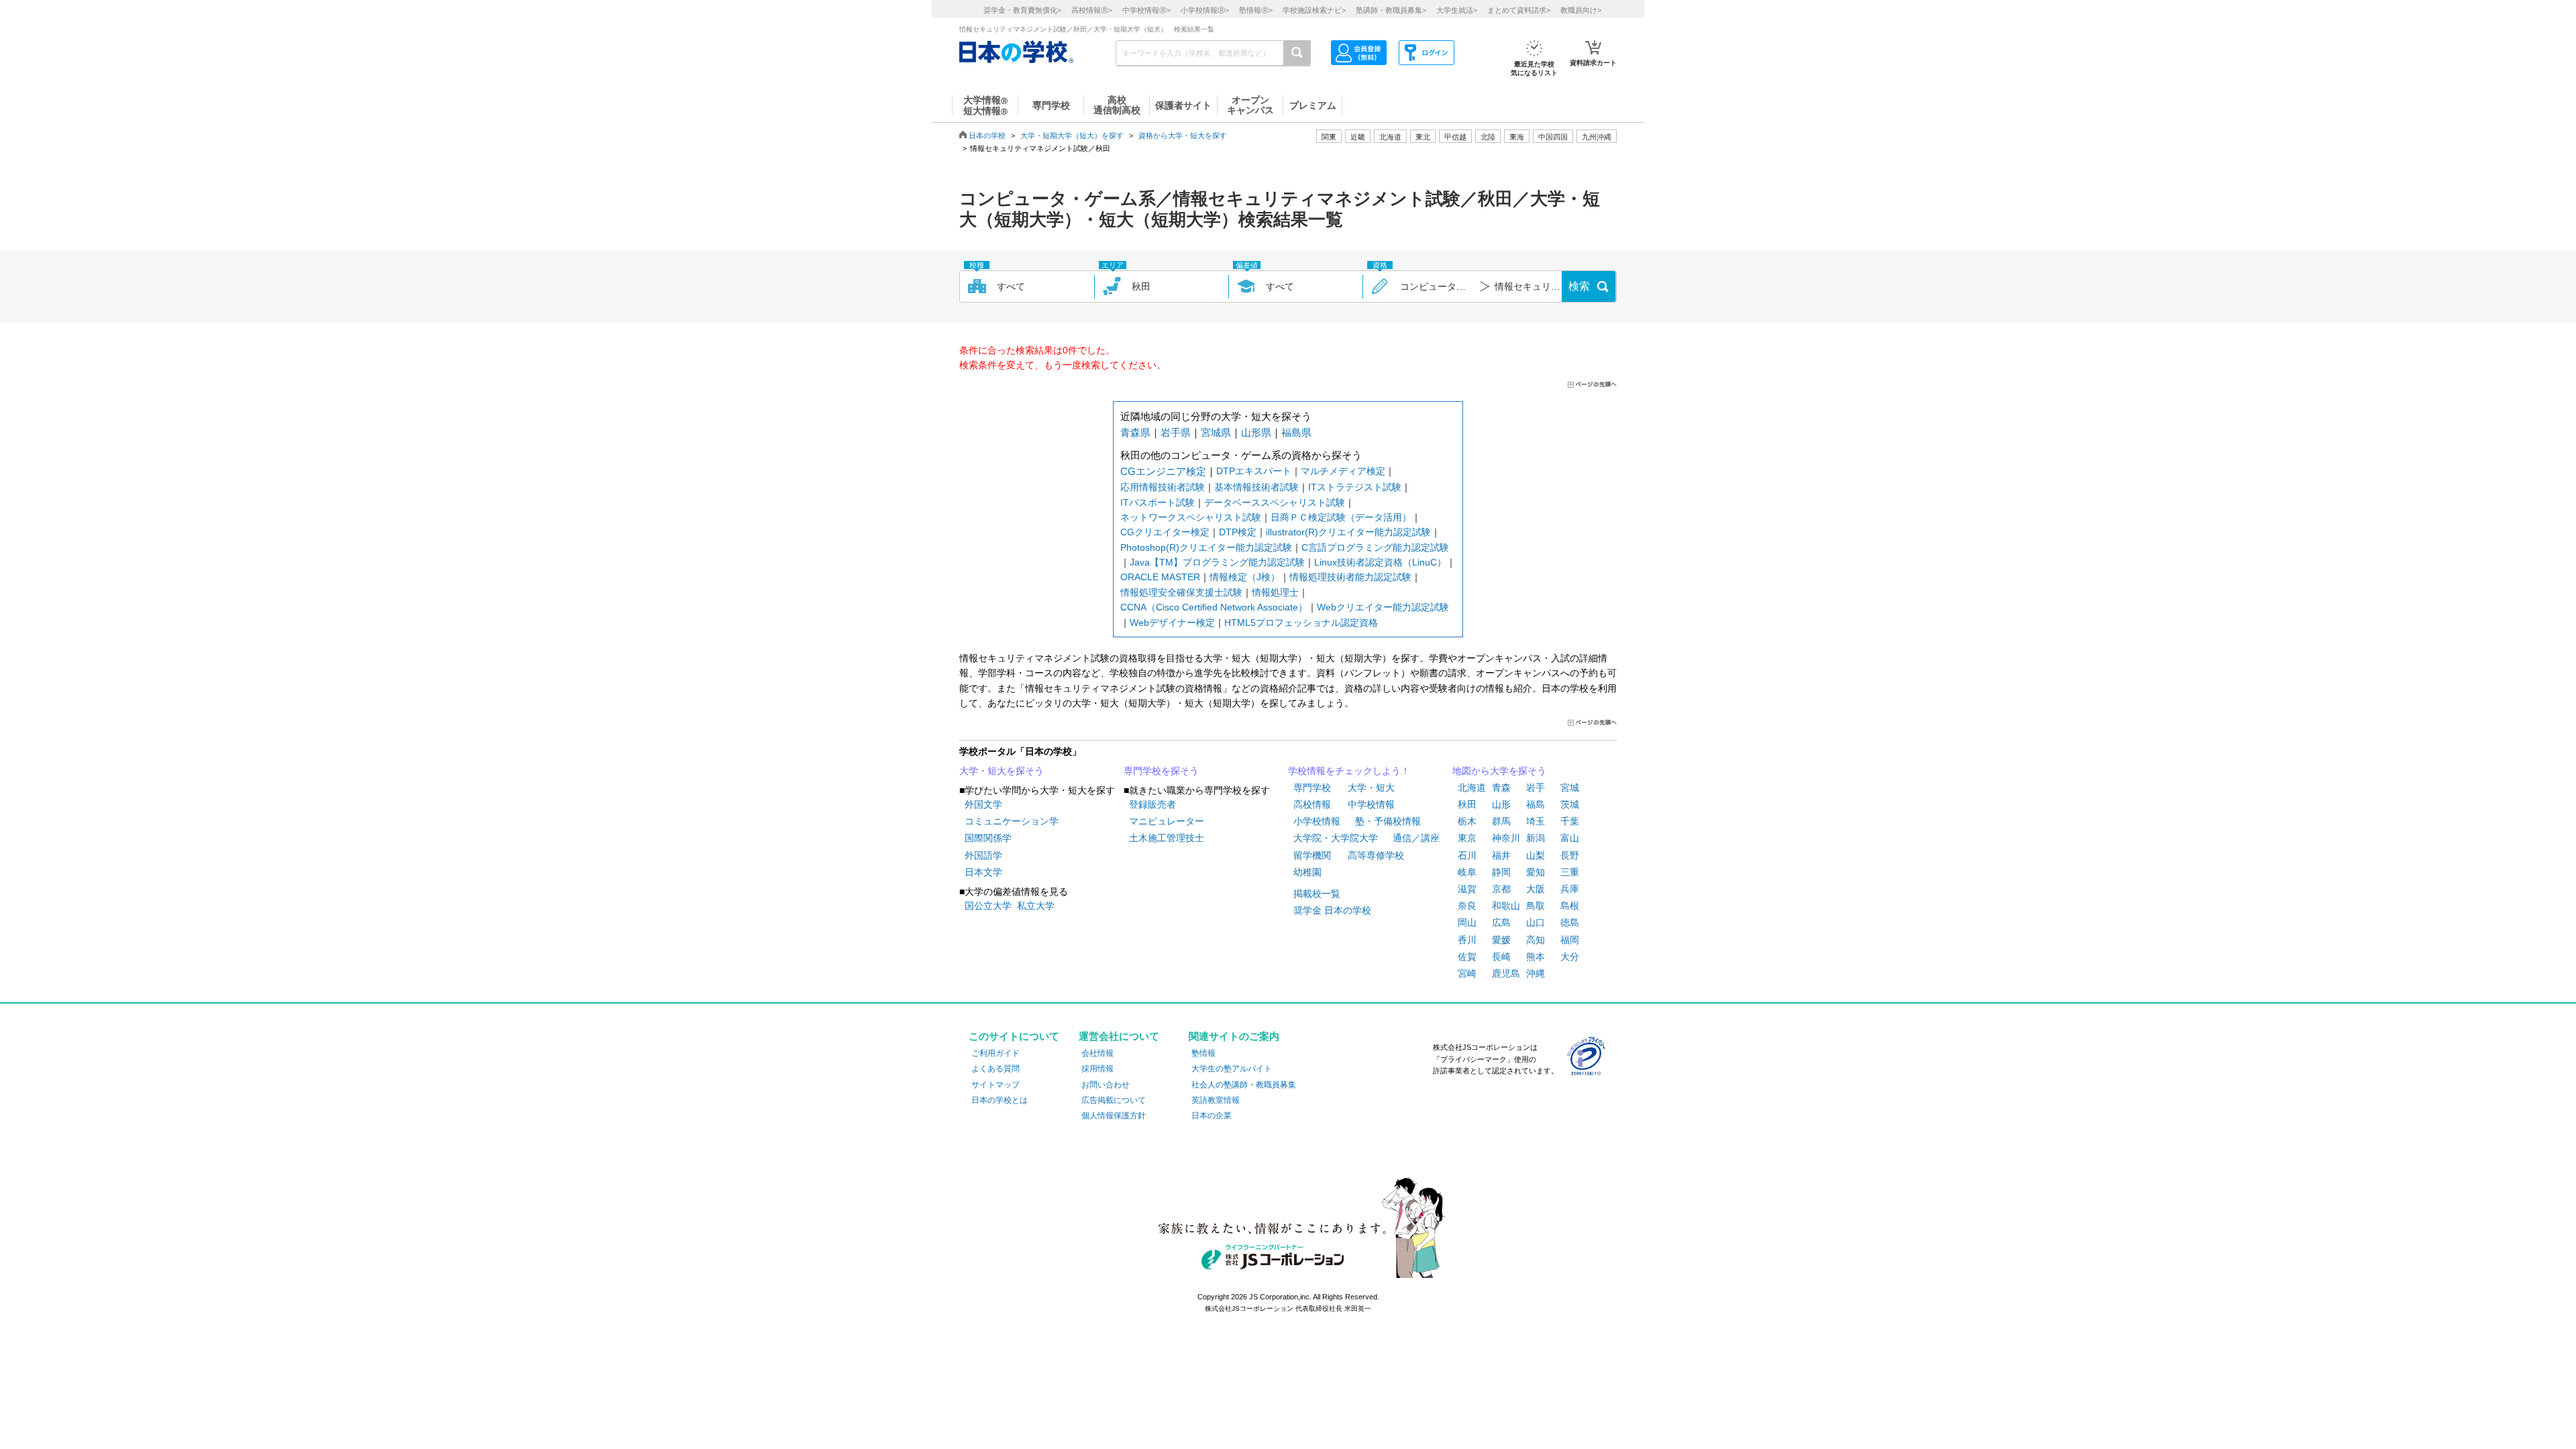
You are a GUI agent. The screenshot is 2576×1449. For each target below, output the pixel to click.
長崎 (1501, 957)
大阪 (1536, 889)
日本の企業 (1212, 1116)
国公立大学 (988, 906)
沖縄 (1536, 973)
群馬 (1501, 821)
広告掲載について (1114, 1100)
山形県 (1256, 432)
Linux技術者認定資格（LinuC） (1380, 562)
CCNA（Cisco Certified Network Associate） (1214, 607)
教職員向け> (1581, 10)
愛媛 (1501, 940)
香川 (1467, 940)
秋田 (1467, 804)
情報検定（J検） (1245, 577)
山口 (1536, 922)
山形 (1501, 804)
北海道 (1390, 137)
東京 (1467, 838)
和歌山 (1506, 906)
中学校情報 (1371, 804)
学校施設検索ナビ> (1314, 10)
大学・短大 (1371, 788)
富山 (1570, 838)
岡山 (1467, 922)
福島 (1536, 804)
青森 (1501, 788)
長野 (1570, 855)
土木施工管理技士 (1167, 838)
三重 (1570, 872)
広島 (1501, 922)
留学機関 (1312, 855)
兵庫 (1570, 889)
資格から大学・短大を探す (1183, 136)
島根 (1570, 906)
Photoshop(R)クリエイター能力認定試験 (1206, 547)
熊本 (1536, 957)
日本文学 (983, 872)
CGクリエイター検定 (1165, 532)
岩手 (1536, 788)
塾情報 (1203, 1053)
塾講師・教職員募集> (1391, 10)
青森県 (1135, 432)
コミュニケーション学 (1012, 821)
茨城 (1570, 804)
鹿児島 (1506, 973)
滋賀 (1467, 889)
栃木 (1467, 821)
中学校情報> (1146, 10)
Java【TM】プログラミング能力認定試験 (1217, 562)
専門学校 (1312, 788)
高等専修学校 (1376, 855)
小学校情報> (1205, 10)
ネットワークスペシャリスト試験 (1191, 517)
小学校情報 (1317, 821)
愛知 (1536, 872)
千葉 (1570, 821)
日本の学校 (987, 136)
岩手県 (1176, 432)
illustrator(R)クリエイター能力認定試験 (1348, 532)
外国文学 (983, 804)
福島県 (1296, 432)
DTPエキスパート (1254, 471)
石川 (1467, 855)
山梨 (1536, 855)
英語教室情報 (1216, 1100)
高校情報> (1092, 10)
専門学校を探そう (1161, 771)
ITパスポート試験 (1158, 502)
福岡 (1570, 940)
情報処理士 (1275, 592)
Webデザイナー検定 (1172, 623)
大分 (1570, 957)
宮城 (1570, 788)
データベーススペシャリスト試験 (1275, 502)
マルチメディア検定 (1343, 471)
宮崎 (1467, 973)
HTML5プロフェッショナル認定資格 (1301, 623)
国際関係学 (988, 838)
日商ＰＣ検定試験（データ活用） (1341, 517)
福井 (1501, 855)
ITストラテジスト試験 (1355, 487)
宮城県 (1216, 432)
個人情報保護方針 (1114, 1116)
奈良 (1467, 906)
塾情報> (1256, 10)
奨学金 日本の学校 (1332, 910)
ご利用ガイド (996, 1053)
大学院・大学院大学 (1336, 838)
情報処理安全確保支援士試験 (1181, 592)
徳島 (1570, 922)
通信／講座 (1416, 838)
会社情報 (1097, 1053)
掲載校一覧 (1317, 894)
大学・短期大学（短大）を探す (1072, 136)
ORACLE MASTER (1160, 577)
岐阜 (1467, 872)
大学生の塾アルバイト (1232, 1069)
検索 (1579, 286)
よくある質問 (996, 1069)
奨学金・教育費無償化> (1022, 10)
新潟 (1536, 838)
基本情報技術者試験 (1256, 487)
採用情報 (1097, 1069)
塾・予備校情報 (1388, 821)
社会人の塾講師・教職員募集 (1244, 1085)
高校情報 (1312, 804)
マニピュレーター (1167, 821)
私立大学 (1036, 906)
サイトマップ (996, 1085)
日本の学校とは (1000, 1100)
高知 (1536, 940)
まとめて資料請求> (1519, 10)
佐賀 (1467, 957)
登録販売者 (1152, 804)
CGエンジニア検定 (1163, 471)
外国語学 (983, 855)
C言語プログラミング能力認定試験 (1375, 547)
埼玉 (1536, 821)
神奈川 (1506, 838)
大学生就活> (1457, 10)
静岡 (1501, 872)
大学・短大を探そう (1002, 771)
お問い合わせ (1106, 1085)
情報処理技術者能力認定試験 (1350, 577)
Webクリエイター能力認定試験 (1383, 607)
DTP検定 (1238, 532)
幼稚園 (1307, 872)
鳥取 (1536, 906)
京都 (1501, 889)
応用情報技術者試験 (1163, 487)
